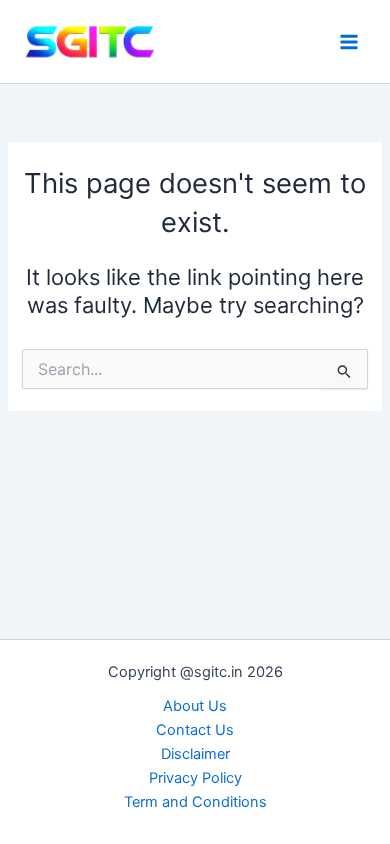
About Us (195, 706)
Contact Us (195, 730)
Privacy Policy (195, 778)
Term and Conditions (195, 802)
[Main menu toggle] (349, 42)
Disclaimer (195, 754)
